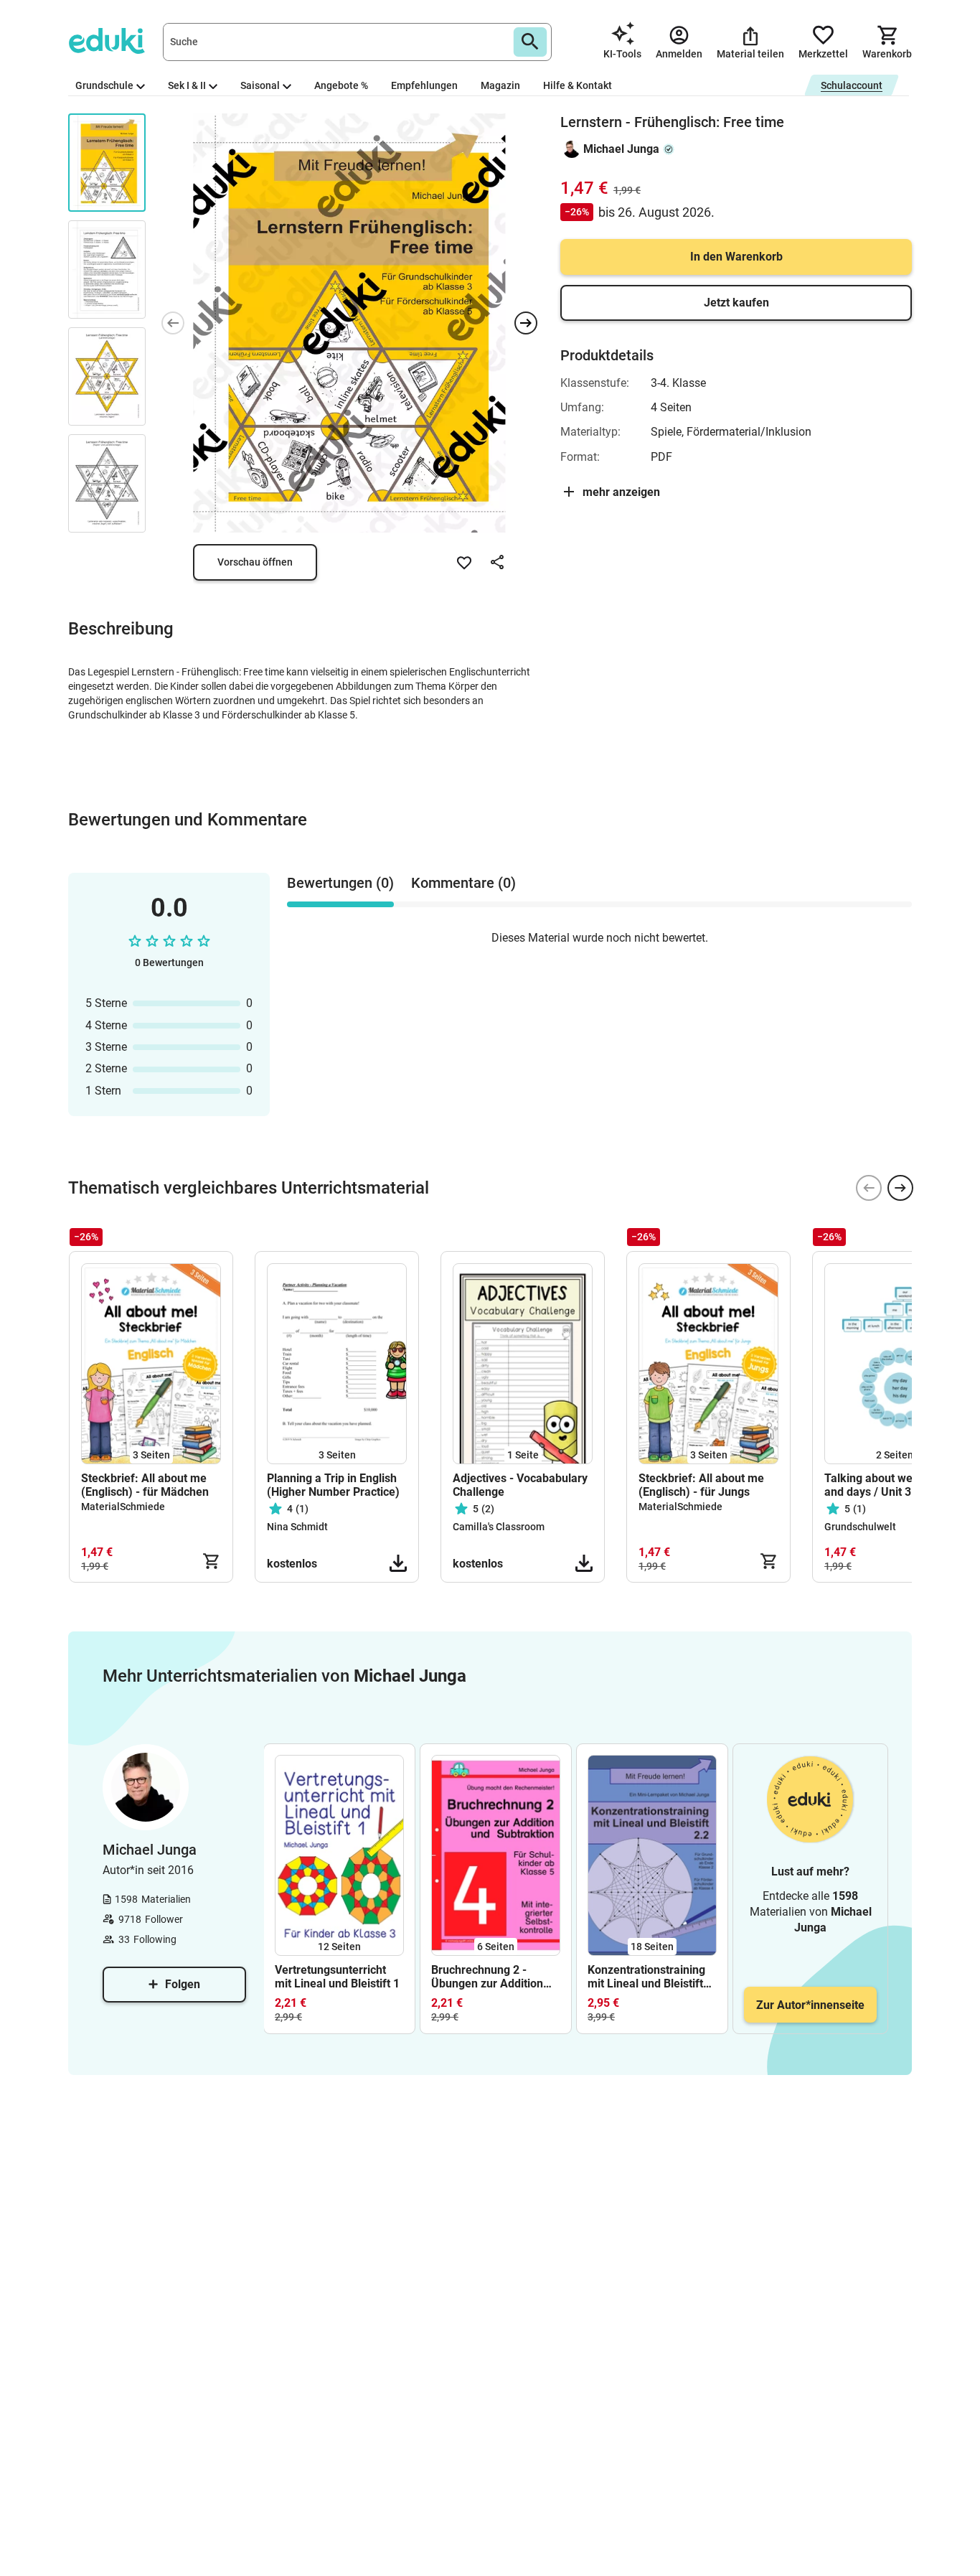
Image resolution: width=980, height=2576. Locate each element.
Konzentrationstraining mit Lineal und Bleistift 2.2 (646, 1977)
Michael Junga (621, 149)
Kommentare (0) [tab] (463, 883)
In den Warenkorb (736, 257)
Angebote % (341, 85)
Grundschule (104, 85)
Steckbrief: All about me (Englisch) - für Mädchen (145, 1485)
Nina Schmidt (297, 1527)
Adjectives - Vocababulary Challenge (520, 1485)
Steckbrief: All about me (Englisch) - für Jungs (701, 1485)
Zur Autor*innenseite (810, 2005)
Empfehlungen (424, 85)
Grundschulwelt (860, 1527)
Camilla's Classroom (499, 1527)
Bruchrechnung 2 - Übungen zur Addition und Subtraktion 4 (487, 1977)
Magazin (500, 85)
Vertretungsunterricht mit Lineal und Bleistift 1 (337, 1977)
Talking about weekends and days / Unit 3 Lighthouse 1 (887, 1485)
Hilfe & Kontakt (578, 85)
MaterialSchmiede (123, 1507)
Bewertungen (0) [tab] (340, 883)
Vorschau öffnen (255, 562)
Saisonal (260, 85)
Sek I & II (187, 85)
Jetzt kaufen (736, 303)
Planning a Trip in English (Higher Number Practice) (333, 1485)
